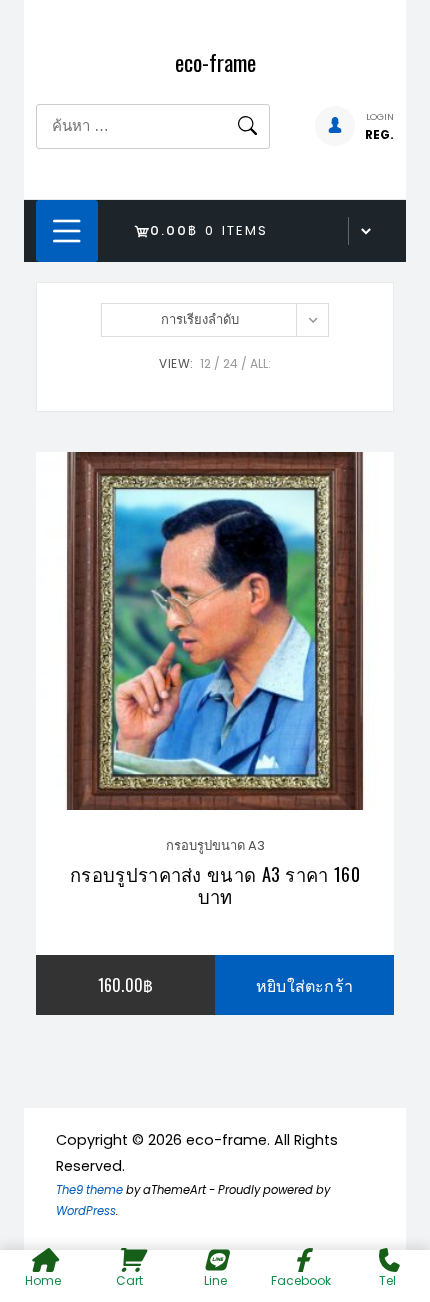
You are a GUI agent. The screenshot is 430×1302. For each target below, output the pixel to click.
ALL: (260, 363)
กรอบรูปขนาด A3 (215, 845)
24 (230, 363)
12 (205, 363)
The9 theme (89, 1190)
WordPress (86, 1211)
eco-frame (215, 62)
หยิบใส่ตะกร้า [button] (304, 985)
